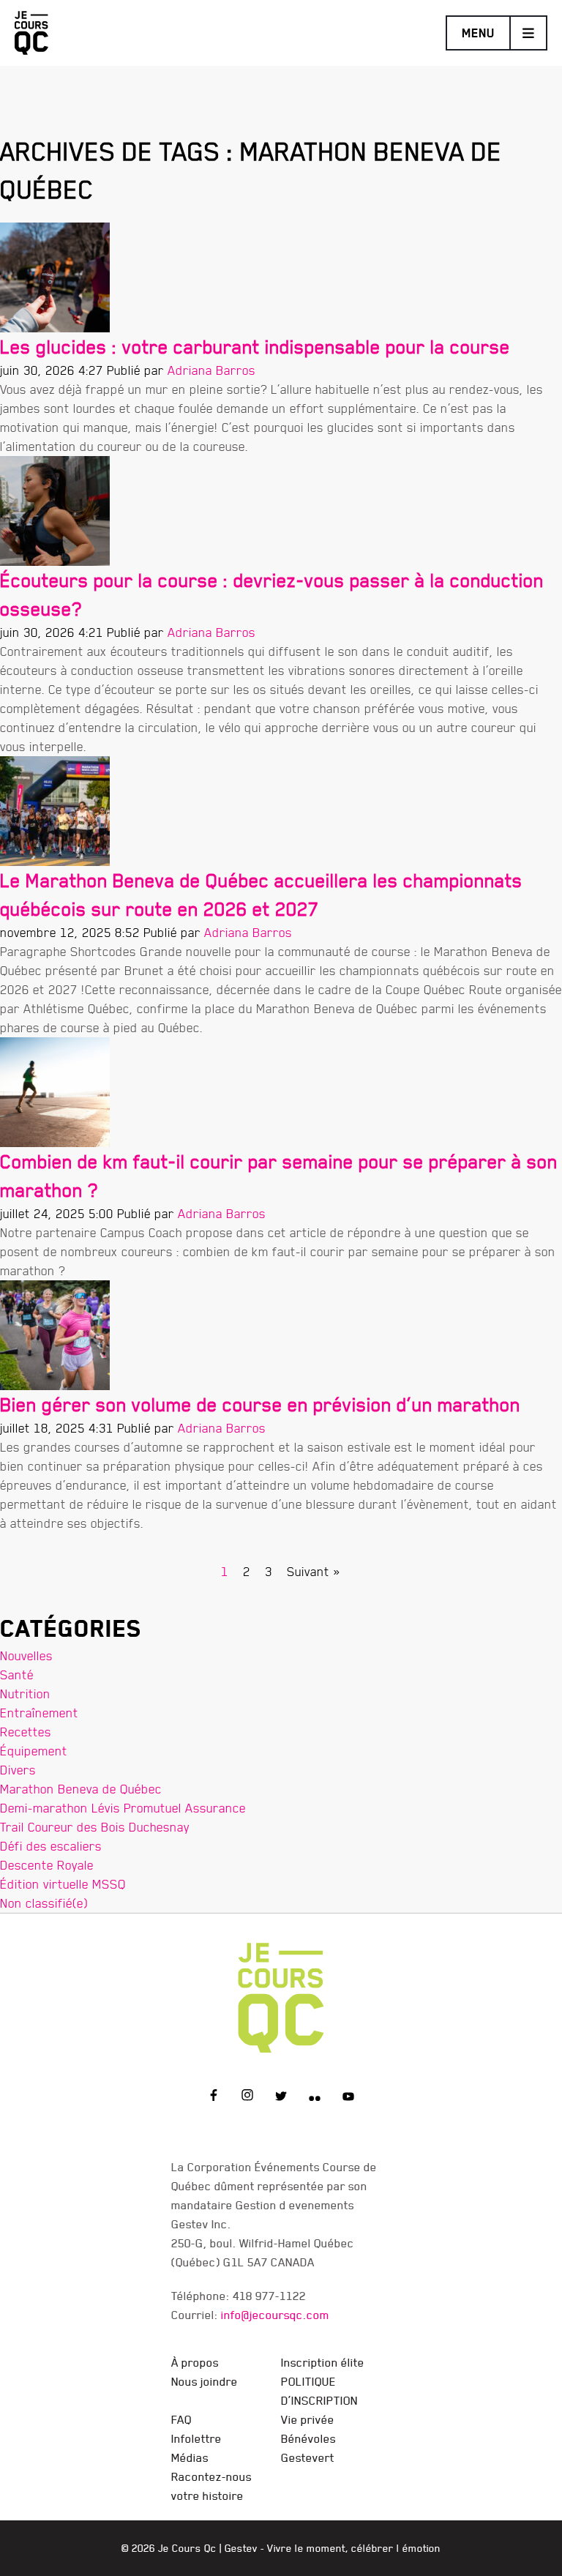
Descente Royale (47, 1865)
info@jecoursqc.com (275, 2315)
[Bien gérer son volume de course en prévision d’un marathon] (55, 1332)
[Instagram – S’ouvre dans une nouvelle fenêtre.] (247, 2097)
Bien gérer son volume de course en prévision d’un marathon (260, 1404)
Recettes (26, 1732)
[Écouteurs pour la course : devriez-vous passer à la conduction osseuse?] (55, 508)
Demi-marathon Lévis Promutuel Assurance (123, 1808)
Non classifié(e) (44, 1903)
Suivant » (314, 1571)
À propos (195, 2362)
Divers (18, 1770)
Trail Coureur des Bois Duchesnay (95, 1827)
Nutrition (25, 1694)
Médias (190, 2457)
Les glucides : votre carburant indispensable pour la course (255, 347)
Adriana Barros (211, 370)
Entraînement (39, 1713)
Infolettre (196, 2438)
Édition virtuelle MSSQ (63, 1884)
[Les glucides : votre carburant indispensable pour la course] (55, 274)
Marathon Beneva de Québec (81, 1789)
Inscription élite (323, 2362)
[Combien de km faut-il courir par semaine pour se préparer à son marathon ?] (55, 1089)
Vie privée (308, 2419)
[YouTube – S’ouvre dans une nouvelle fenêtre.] (348, 2097)
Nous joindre (205, 2381)
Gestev (241, 2548)
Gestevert (308, 2457)
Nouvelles (26, 1655)
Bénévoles (308, 2438)
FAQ (181, 2419)
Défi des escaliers (51, 1846)
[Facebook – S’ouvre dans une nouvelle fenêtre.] (214, 2097)
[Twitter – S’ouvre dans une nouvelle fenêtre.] (281, 2097)
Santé (17, 1675)
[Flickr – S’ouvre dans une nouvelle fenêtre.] (315, 2097)
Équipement (34, 1751)
